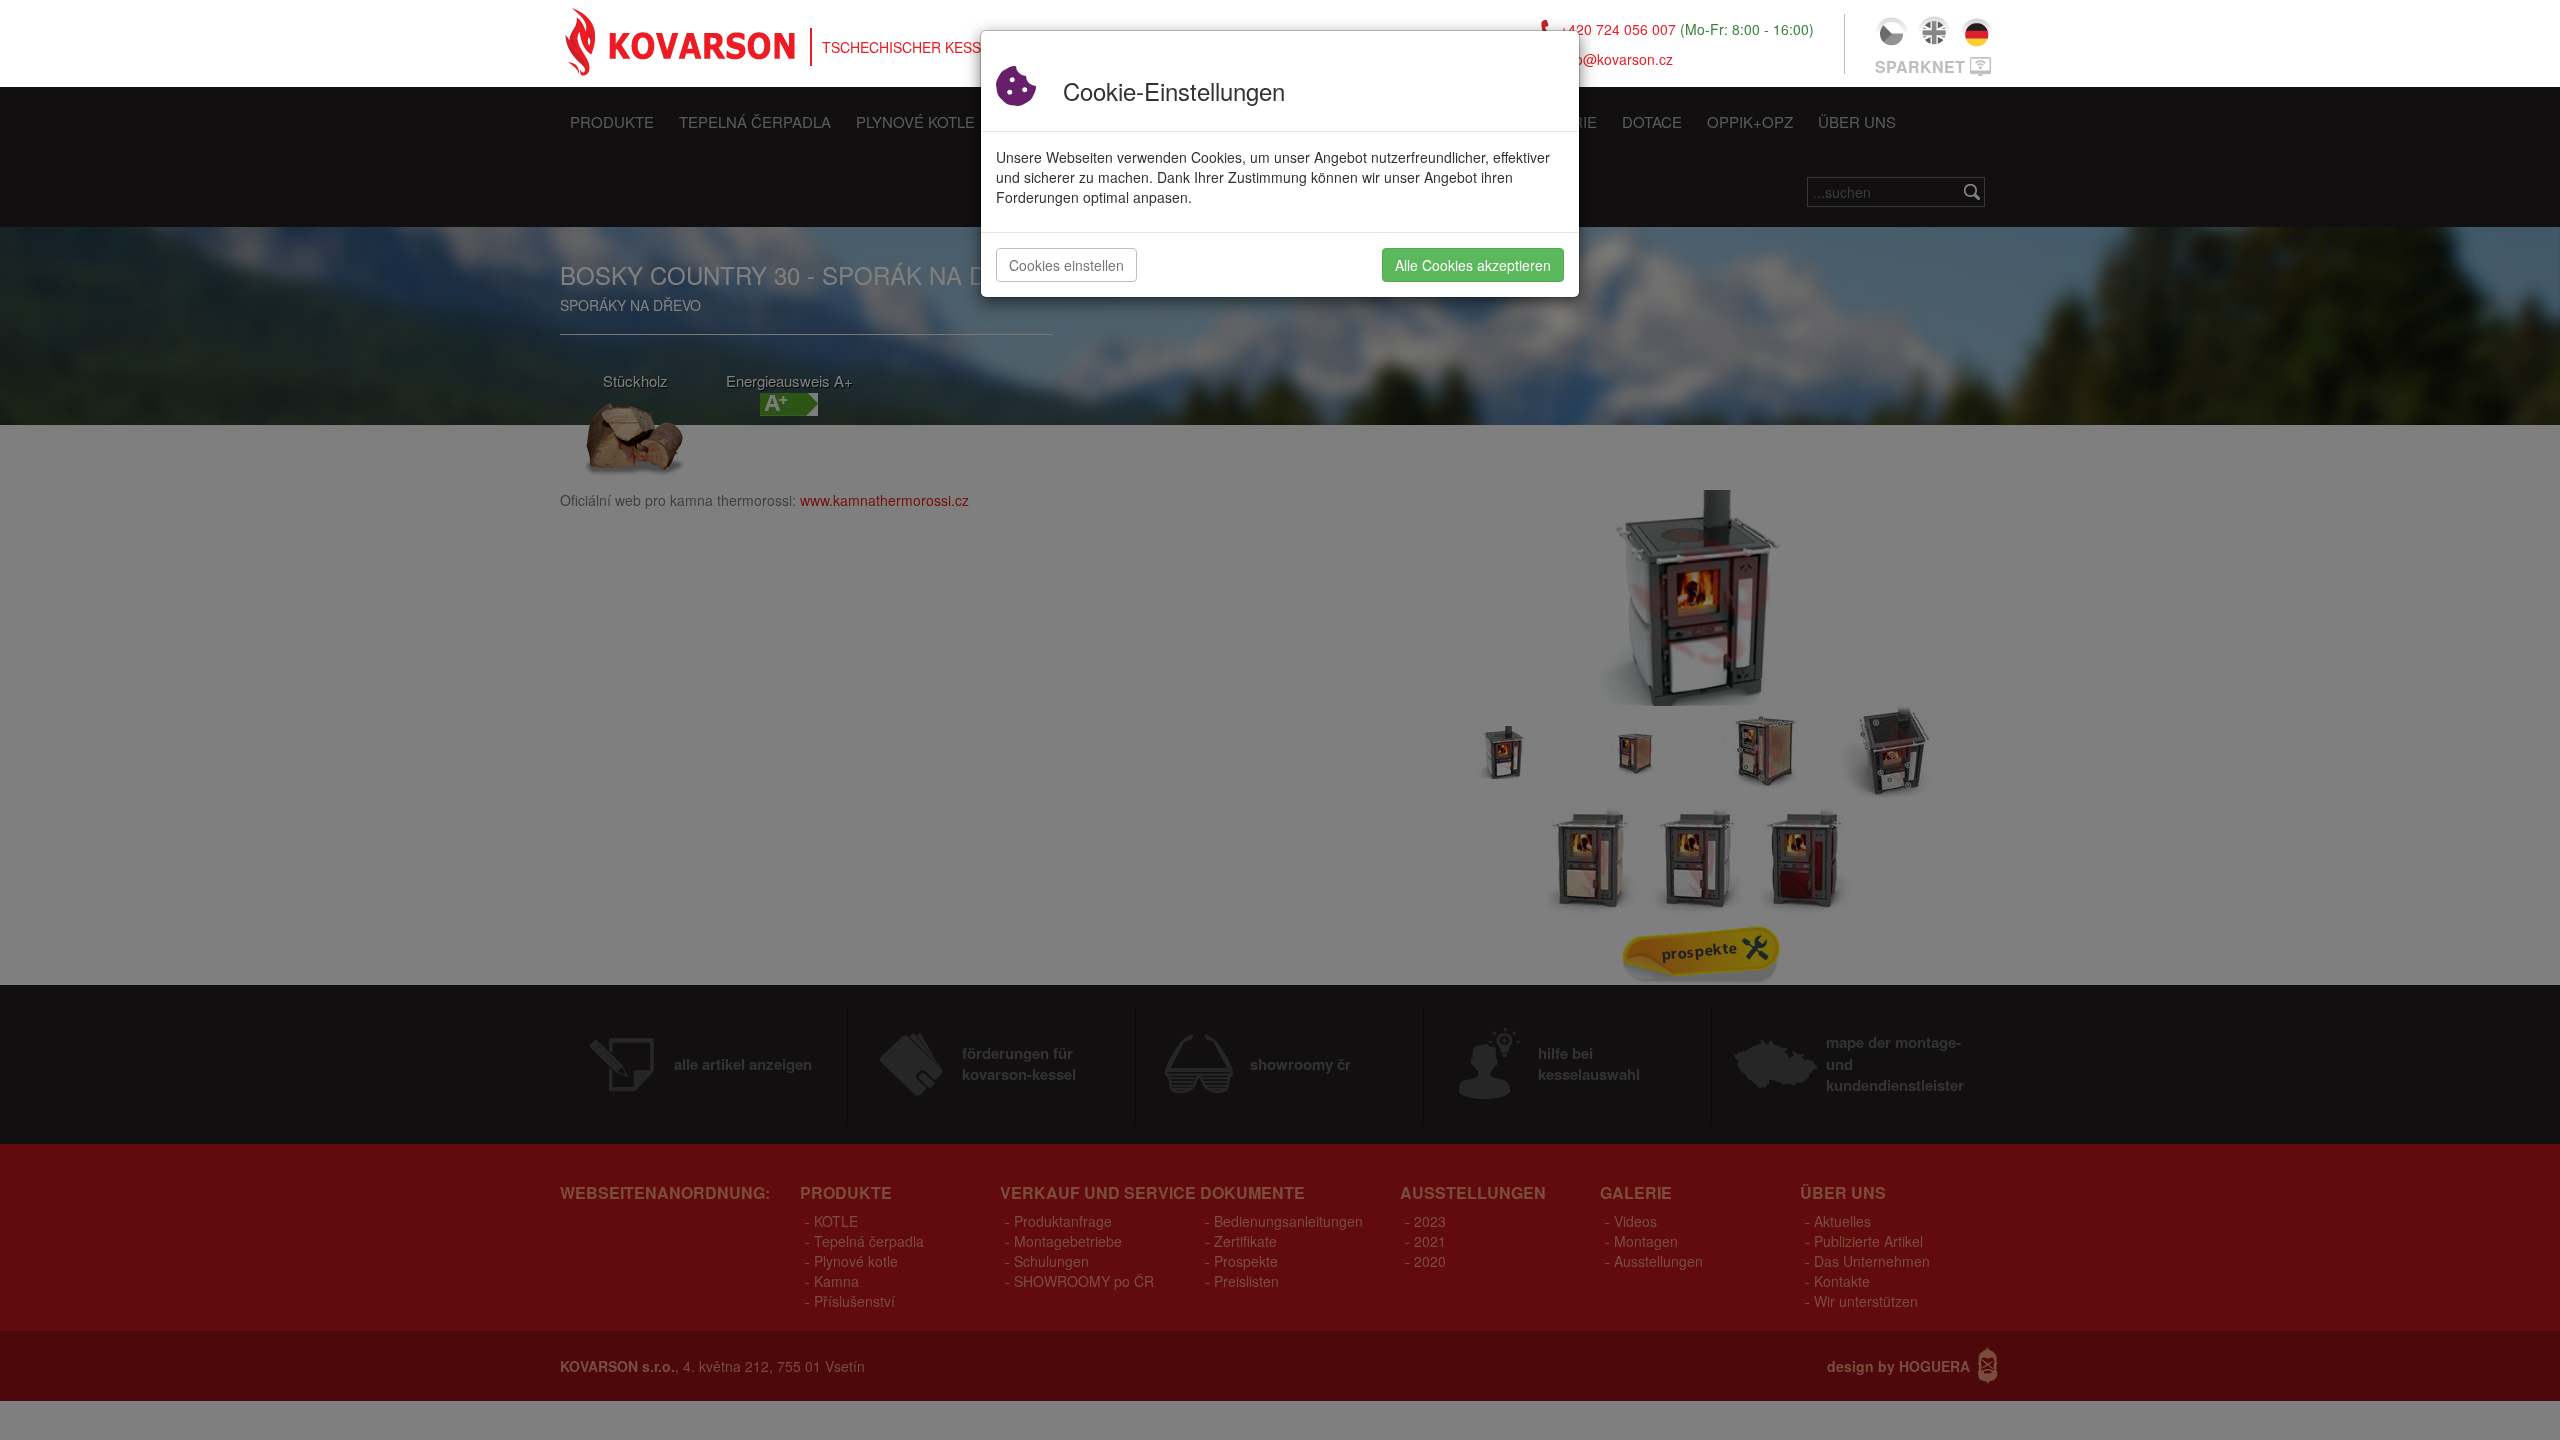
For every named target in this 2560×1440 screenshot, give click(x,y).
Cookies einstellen (1066, 265)
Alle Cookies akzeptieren (1473, 265)
